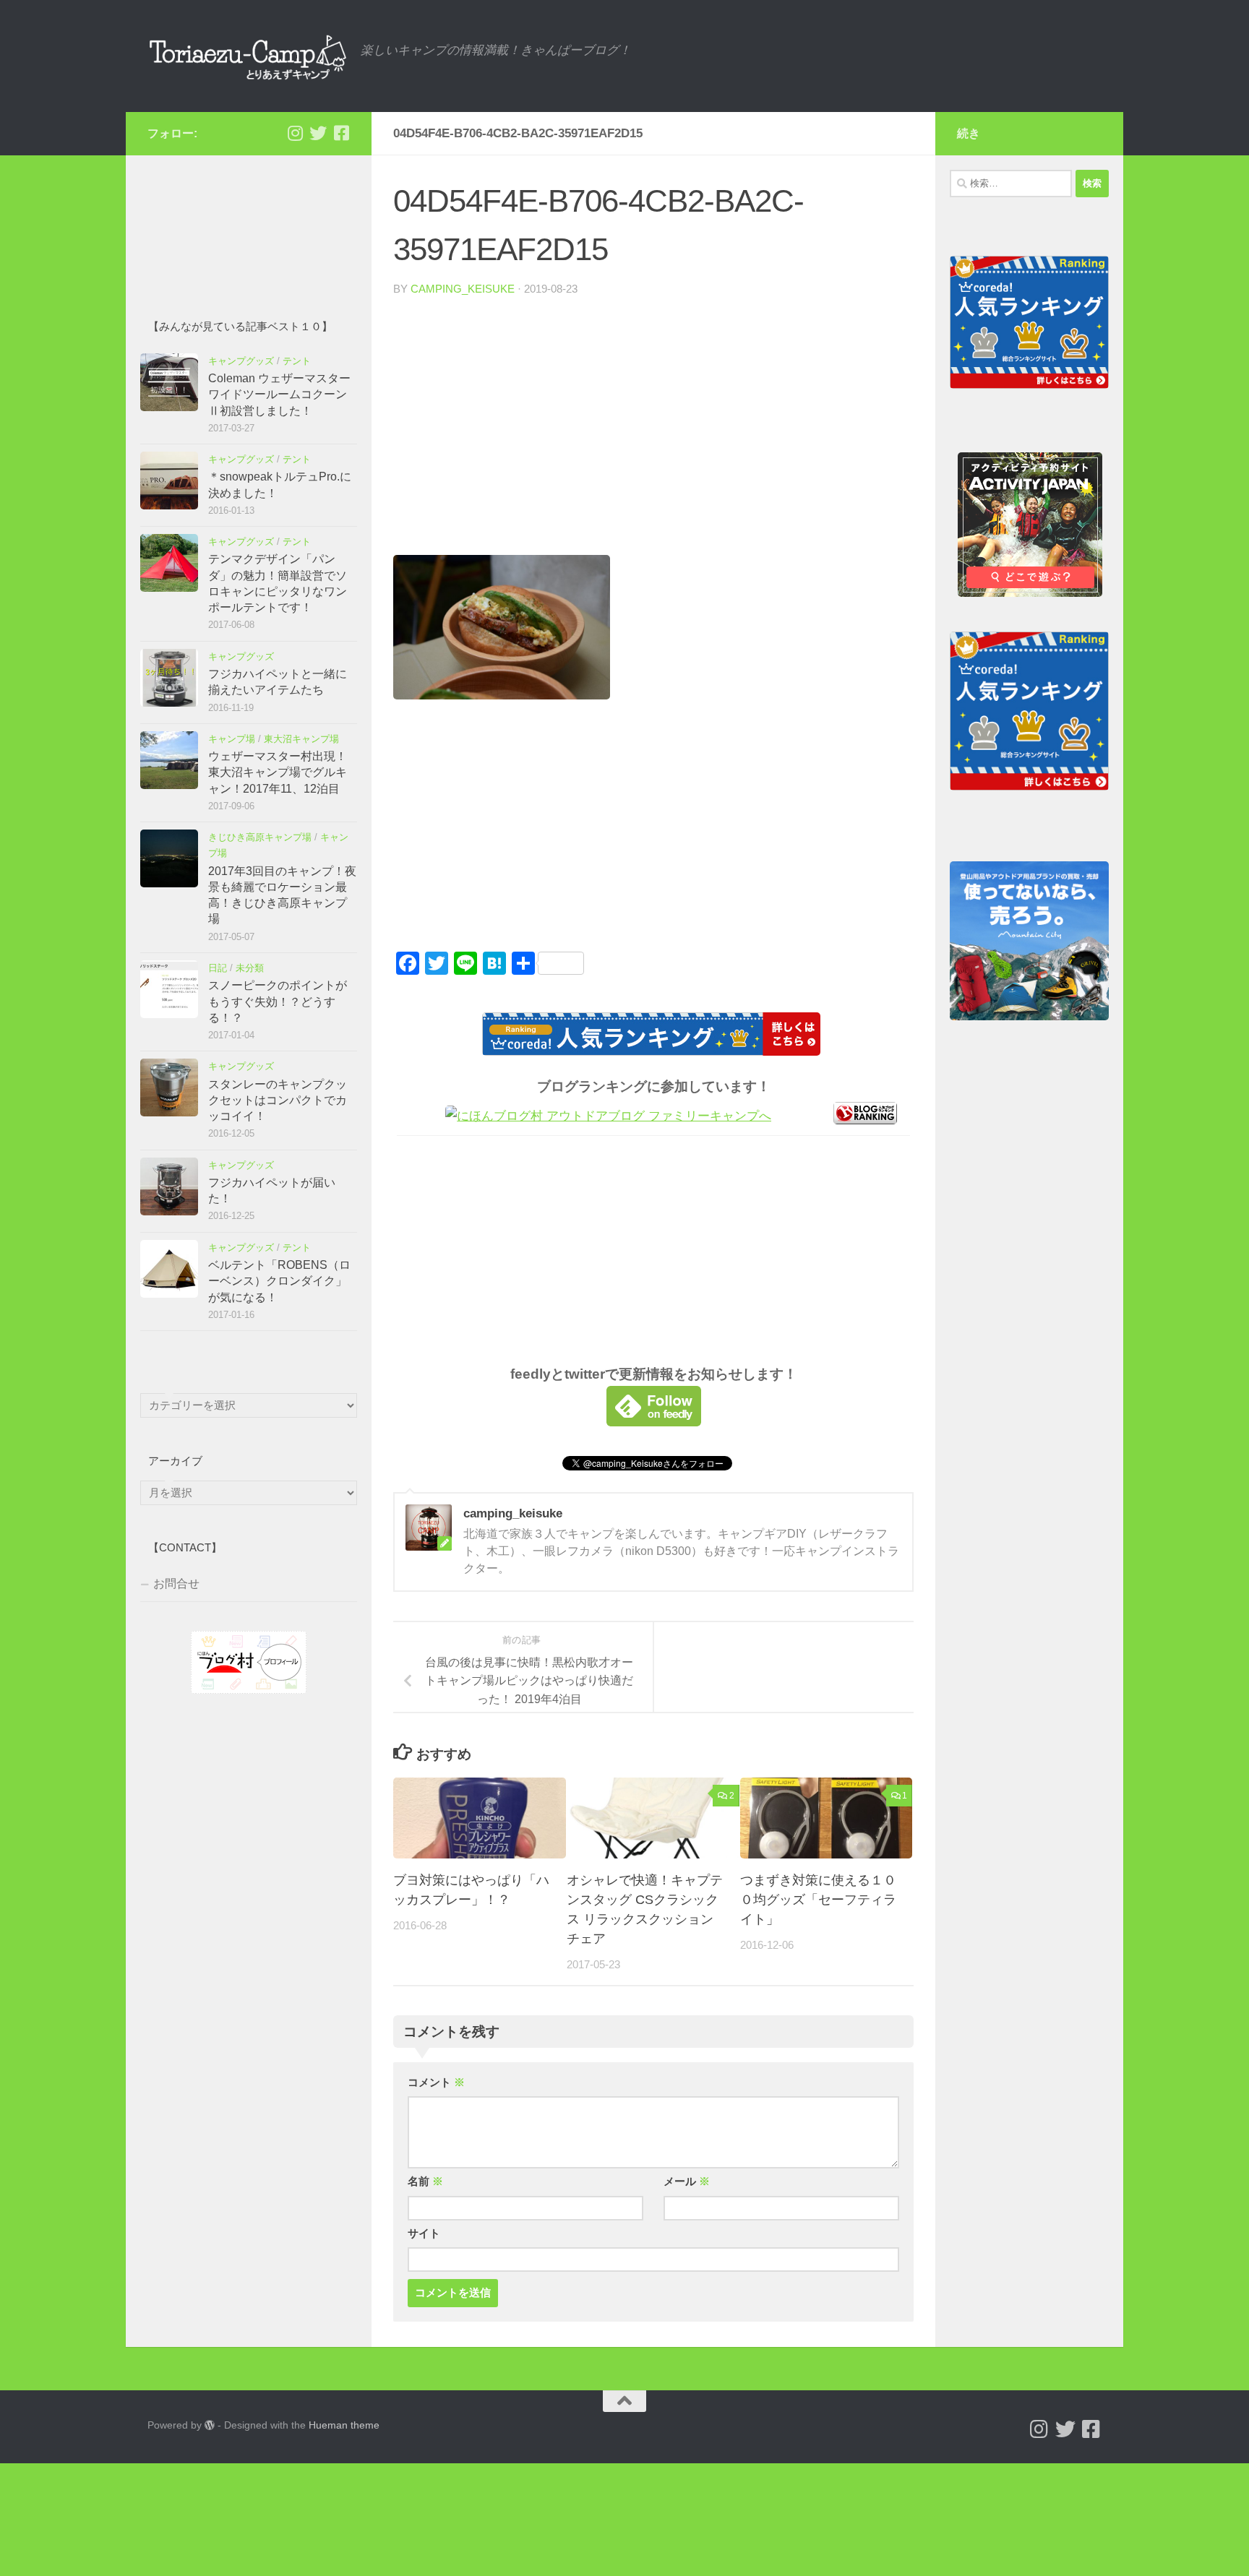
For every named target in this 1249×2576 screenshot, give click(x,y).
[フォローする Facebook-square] (341, 133)
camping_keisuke (463, 289)
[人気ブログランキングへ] (865, 1120)
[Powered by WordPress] (210, 2425)
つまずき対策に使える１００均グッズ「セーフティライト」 (818, 1900)
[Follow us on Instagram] (295, 133)
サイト (424, 2233)
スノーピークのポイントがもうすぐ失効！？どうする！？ (278, 1001)
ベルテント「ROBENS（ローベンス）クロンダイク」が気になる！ (279, 1281)
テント (297, 361)
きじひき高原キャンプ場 (260, 837)
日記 (218, 968)
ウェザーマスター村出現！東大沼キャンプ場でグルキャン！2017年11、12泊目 (278, 772)
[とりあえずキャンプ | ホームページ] (247, 56)
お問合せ (176, 1584)
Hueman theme (344, 2425)
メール (687, 2181)
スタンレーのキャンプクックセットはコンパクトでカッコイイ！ (278, 1100)
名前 (425, 2181)
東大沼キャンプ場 (301, 739)
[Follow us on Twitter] (318, 133)
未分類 (250, 968)
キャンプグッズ (241, 361)
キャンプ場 (232, 739)
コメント (436, 2082)
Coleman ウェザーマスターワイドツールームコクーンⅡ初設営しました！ (279, 395)
